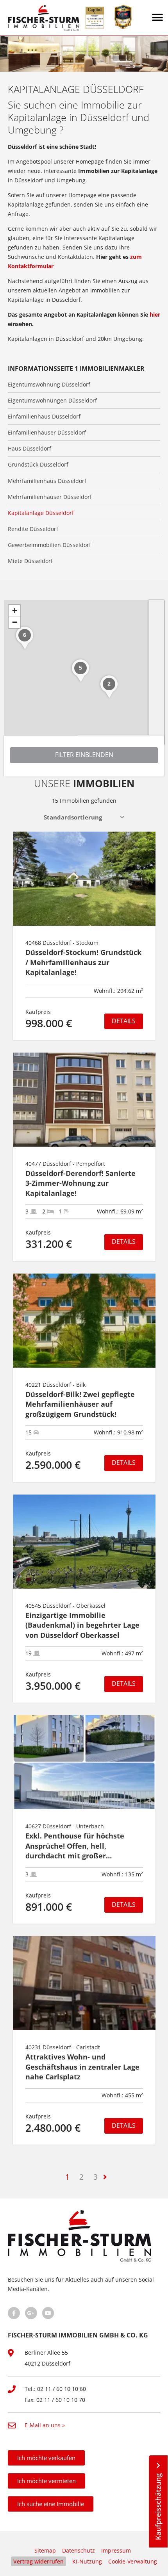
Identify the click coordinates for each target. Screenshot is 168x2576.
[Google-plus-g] (31, 2313)
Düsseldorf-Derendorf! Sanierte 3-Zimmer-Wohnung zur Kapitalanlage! (80, 1183)
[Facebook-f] (14, 2313)
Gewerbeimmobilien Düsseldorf (49, 545)
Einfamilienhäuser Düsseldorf (47, 433)
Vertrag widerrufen (38, 2561)
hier (155, 314)
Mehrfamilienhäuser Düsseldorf (50, 497)
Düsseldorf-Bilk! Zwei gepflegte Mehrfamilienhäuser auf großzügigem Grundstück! (80, 1404)
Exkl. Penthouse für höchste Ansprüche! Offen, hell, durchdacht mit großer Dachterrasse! (75, 1846)
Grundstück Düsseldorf (38, 465)
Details (124, 1021)
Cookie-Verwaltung (133, 2561)
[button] (158, 18)
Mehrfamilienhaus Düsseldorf (47, 481)
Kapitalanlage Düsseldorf (41, 513)
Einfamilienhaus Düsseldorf (44, 417)
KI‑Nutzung (87, 2561)
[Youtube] (48, 2313)
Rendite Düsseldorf (33, 529)
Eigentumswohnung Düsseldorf (49, 385)
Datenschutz (79, 2550)
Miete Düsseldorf (30, 561)
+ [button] (15, 610)
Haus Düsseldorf (29, 449)
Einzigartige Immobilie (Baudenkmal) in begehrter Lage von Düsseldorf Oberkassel (82, 1625)
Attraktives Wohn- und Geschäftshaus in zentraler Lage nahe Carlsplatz (82, 2067)
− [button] (15, 622)
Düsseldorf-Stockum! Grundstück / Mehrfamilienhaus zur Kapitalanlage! (83, 962)
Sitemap (45, 2550)
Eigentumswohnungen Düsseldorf (52, 401)
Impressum (116, 2550)
